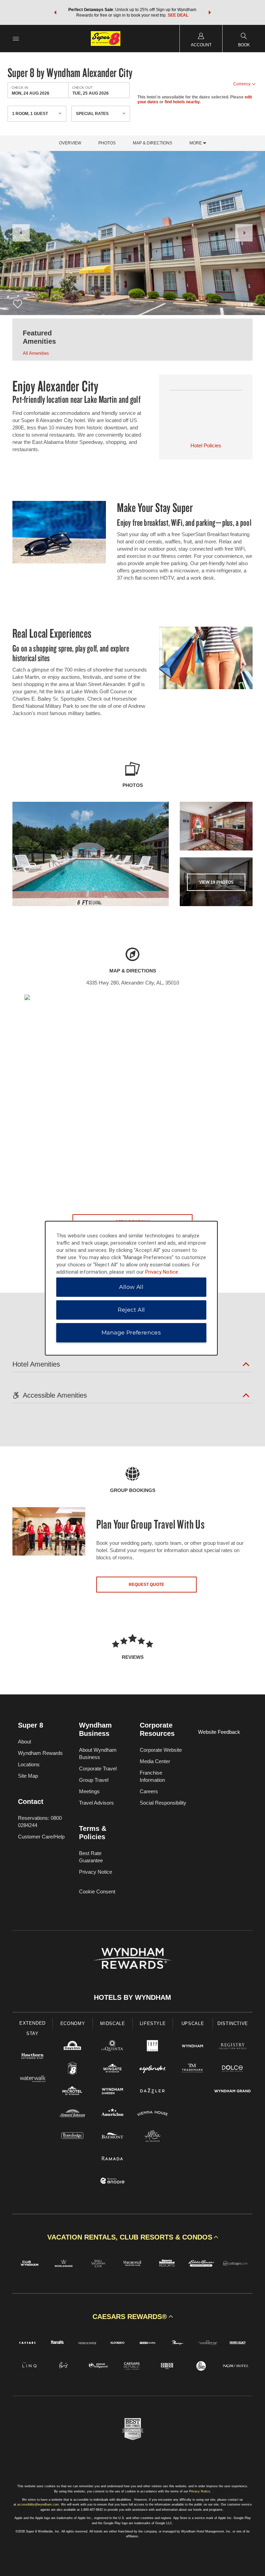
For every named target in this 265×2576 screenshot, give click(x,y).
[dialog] (131, 1288)
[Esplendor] (153, 2069)
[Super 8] (72, 2069)
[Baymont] (112, 2137)
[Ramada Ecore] (112, 2182)
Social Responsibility (163, 1803)
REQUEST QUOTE (146, 1585)
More (196, 143)
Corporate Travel (98, 1769)
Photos (107, 143)
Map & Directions (153, 143)
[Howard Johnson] (72, 2114)
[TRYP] (153, 2047)
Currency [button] (242, 84)
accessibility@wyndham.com (38, 2504)
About (24, 1742)
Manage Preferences (131, 1333)
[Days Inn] (72, 2047)
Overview (70, 143)
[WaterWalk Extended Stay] (32, 2079)
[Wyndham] (193, 2047)
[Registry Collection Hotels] (233, 2047)
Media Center (155, 1761)
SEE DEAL (178, 15)
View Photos (216, 882)
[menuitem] (16, 39)
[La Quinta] (112, 2047)
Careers (149, 1791)
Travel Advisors (96, 1803)
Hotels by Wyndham (132, 1997)
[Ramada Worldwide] (112, 2159)
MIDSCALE (112, 2023)
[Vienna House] (153, 2114)
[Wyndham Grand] (233, 2092)
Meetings (89, 1791)
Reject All (131, 1310)
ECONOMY (73, 2023)
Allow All (131, 1287)
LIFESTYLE (153, 2023)
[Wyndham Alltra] (153, 2137)
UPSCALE (193, 2023)
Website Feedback (219, 1732)
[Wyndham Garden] (112, 2092)
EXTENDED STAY (32, 2028)
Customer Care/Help (41, 1837)
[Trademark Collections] (193, 2069)
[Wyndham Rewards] (132, 1958)
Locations (29, 1764)
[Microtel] (72, 2092)
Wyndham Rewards (40, 1753)
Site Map (28, 1776)
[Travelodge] (72, 2137)
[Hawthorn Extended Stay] (32, 2057)
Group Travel (94, 1780)
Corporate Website (161, 1750)
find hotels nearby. (183, 102)
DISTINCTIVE (233, 2023)
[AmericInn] (112, 2114)
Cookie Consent (97, 1891)
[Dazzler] (153, 2092)
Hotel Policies (206, 445)
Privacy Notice (96, 1872)
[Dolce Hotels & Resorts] (233, 2069)
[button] (55, 12)
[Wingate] (112, 2069)
